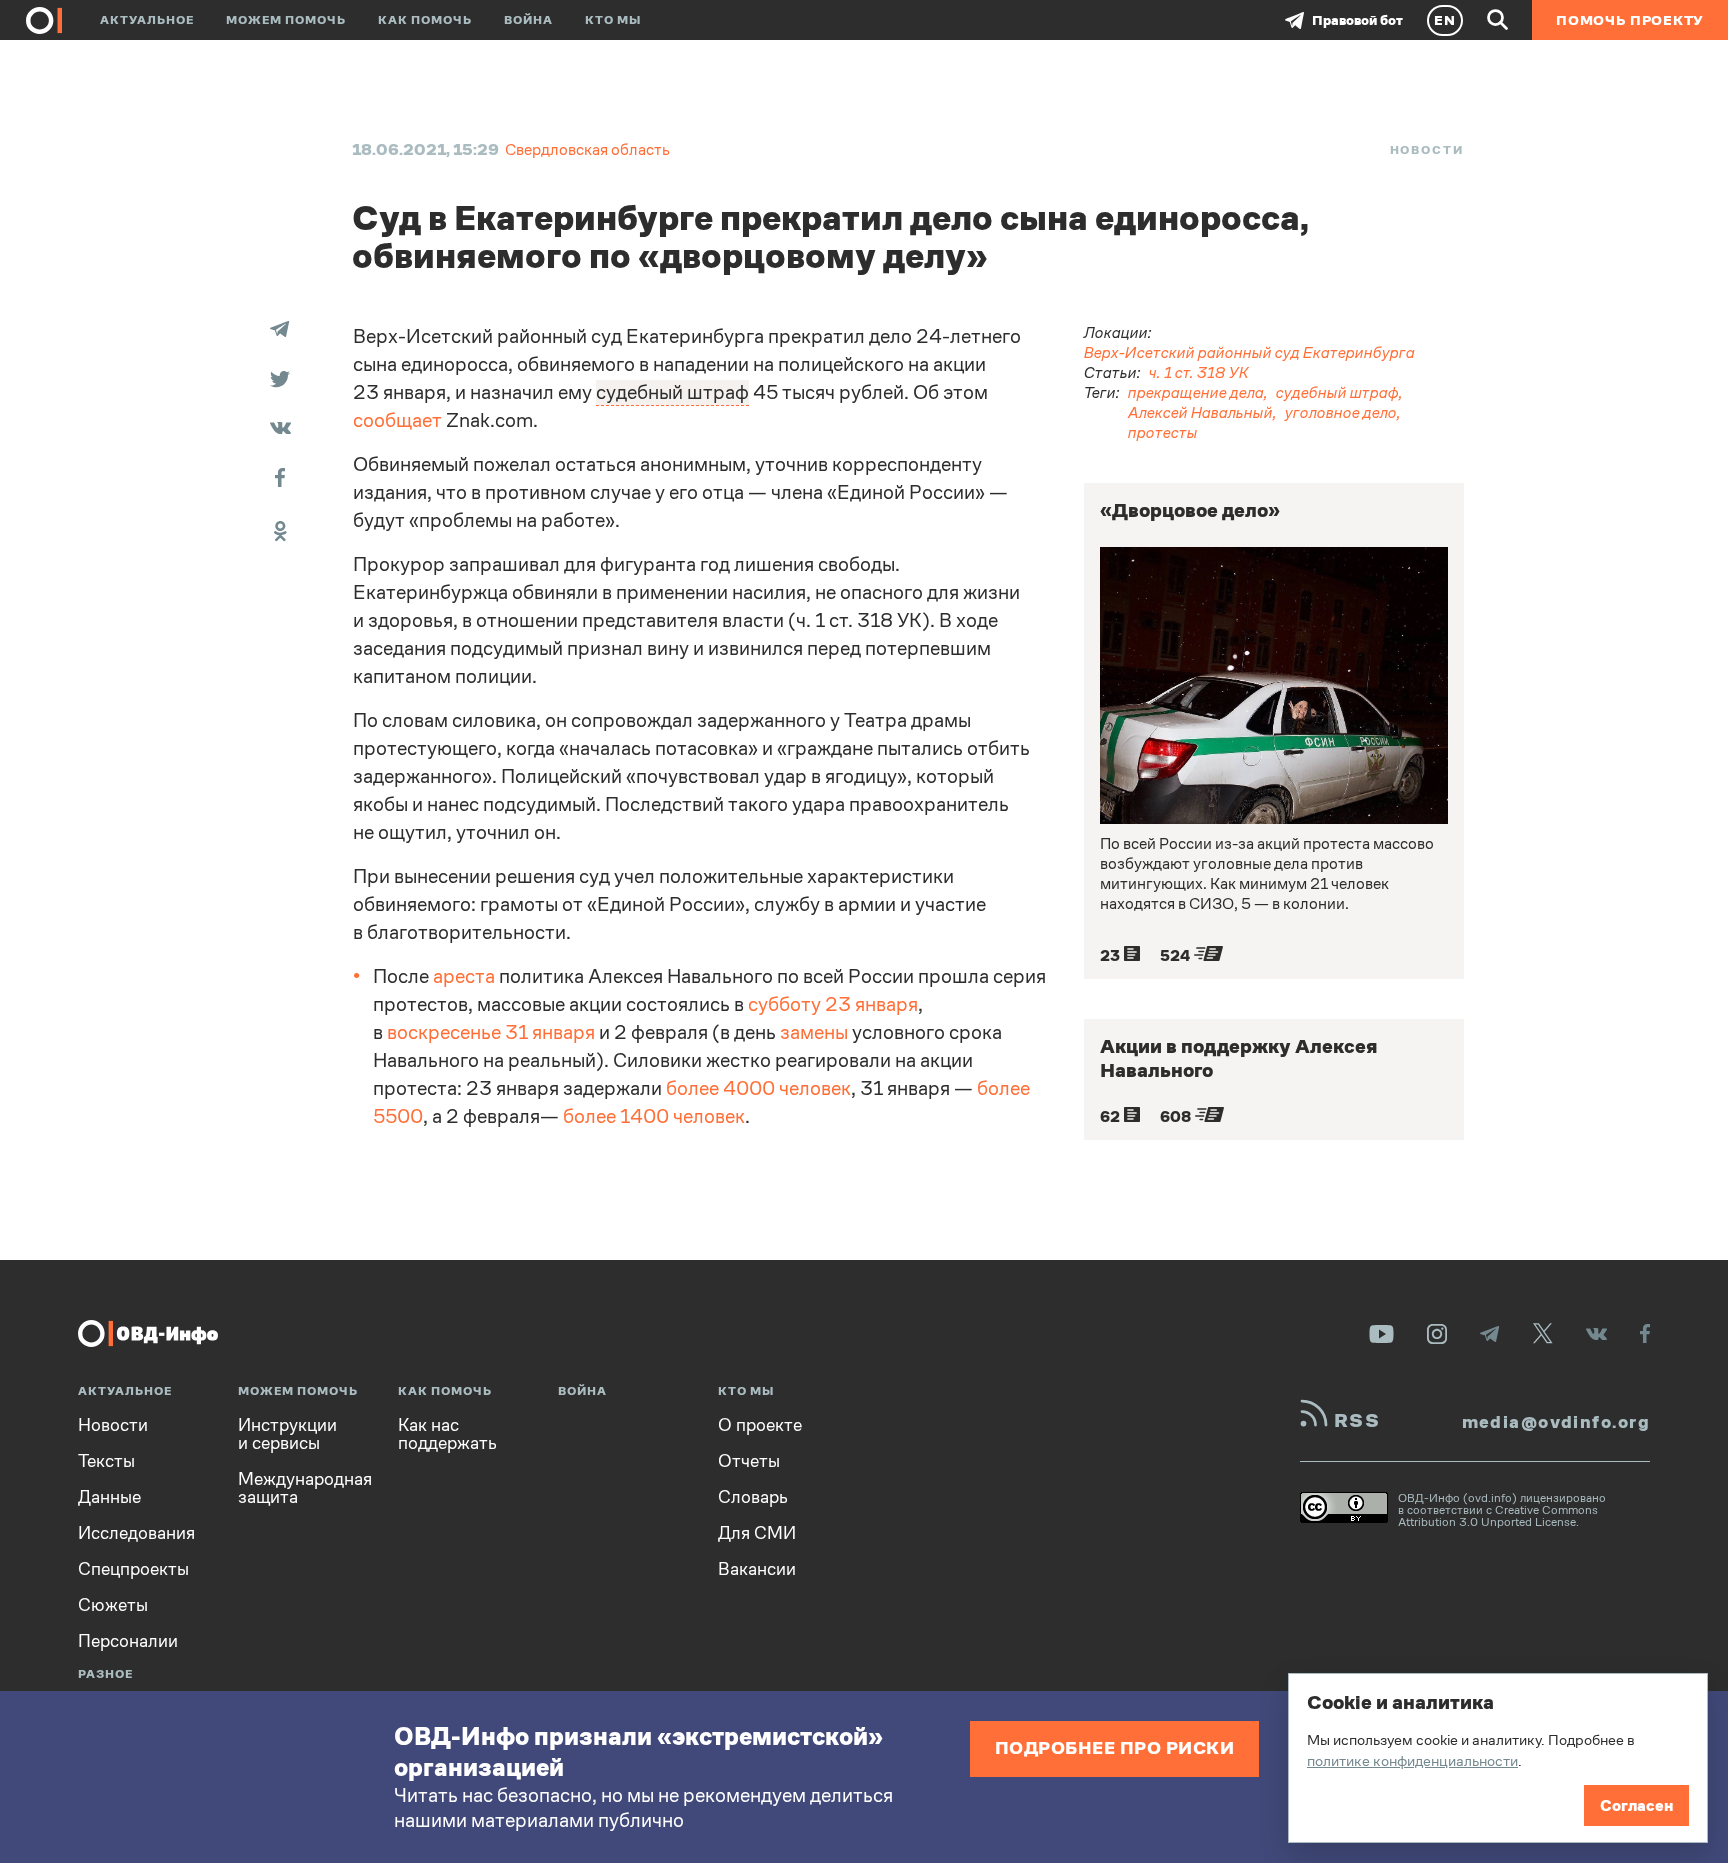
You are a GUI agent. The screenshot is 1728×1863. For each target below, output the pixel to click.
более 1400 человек (654, 1116)
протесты (1163, 432)
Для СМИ (757, 1533)
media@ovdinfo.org (1556, 1422)
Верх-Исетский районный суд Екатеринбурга (1249, 352)
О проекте (760, 1425)
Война (528, 20)
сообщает (397, 420)
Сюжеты (113, 1605)
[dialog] (1498, 1758)
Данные (109, 1497)
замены (814, 1032)
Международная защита (305, 1488)
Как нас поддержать (447, 1434)
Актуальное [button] (147, 20)
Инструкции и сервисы (287, 1434)
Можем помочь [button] (286, 20)
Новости (1427, 150)
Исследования (136, 1533)
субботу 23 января (833, 1004)
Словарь (753, 1497)
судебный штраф (1337, 392)
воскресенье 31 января (491, 1032)
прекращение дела (1196, 392)
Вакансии (757, 1569)
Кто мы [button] (613, 20)
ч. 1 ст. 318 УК (1199, 372)
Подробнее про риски (1115, 1747)
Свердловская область (587, 149)
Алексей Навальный (1200, 412)
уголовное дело (1341, 412)
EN (1445, 20)
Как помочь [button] (425, 20)
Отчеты (749, 1461)
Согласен (1636, 1805)
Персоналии (128, 1641)
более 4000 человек (758, 1088)
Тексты (106, 1461)
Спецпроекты (133, 1569)
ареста (464, 976)
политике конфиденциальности (1412, 1760)
